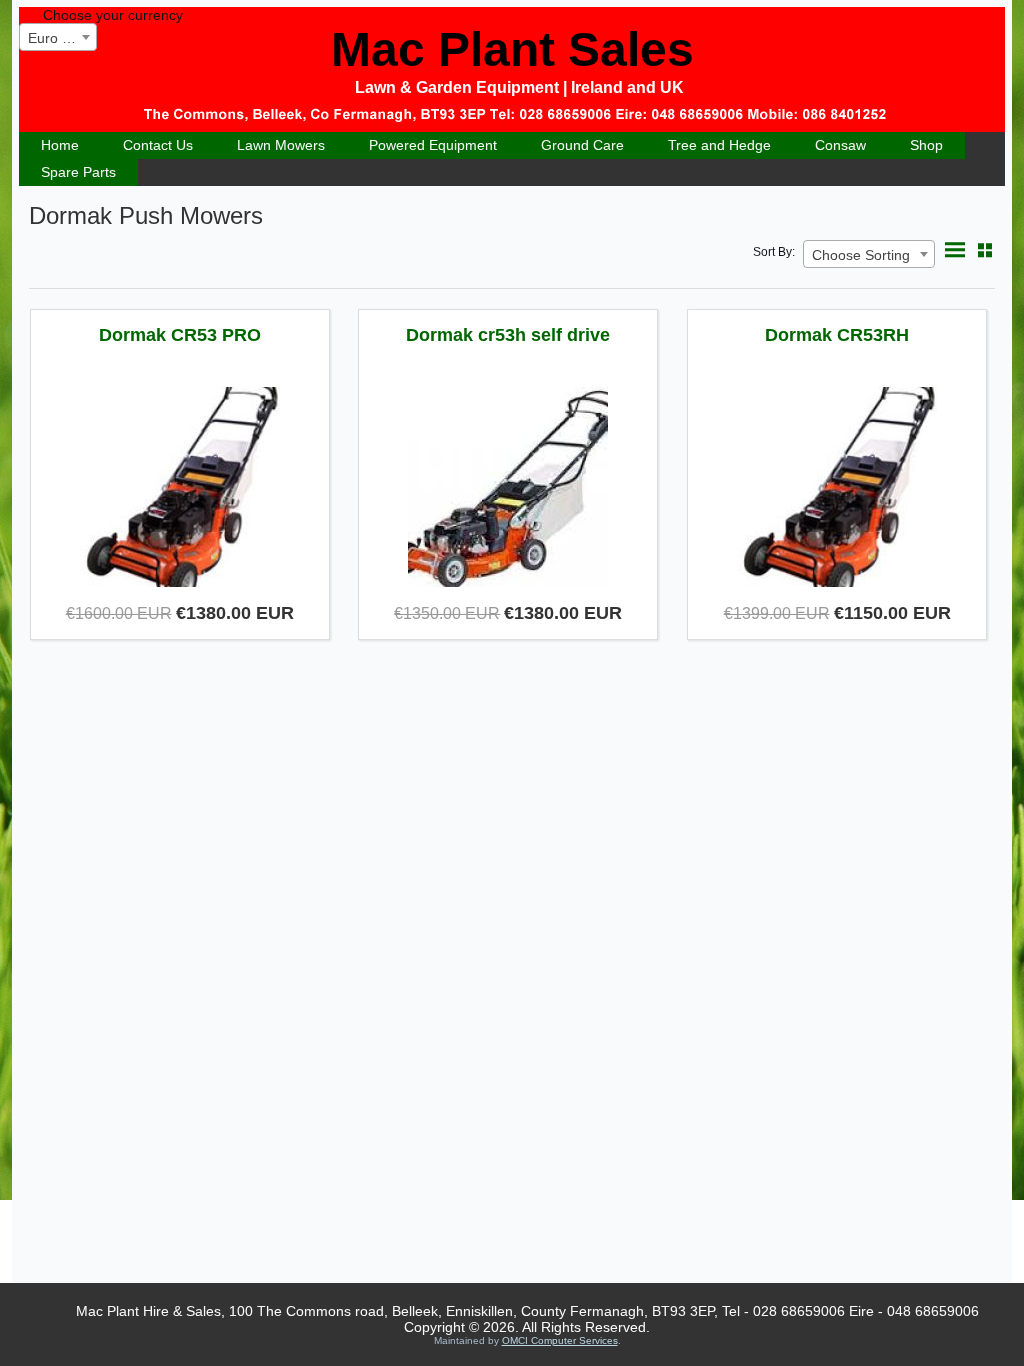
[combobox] (58, 37)
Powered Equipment (433, 145)
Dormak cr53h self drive (508, 335)
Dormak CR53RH (837, 335)
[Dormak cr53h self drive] (508, 489)
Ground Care (582, 145)
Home (60, 145)
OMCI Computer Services (560, 1340)
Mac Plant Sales (512, 49)
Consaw (840, 145)
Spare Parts (78, 172)
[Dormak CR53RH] (837, 489)
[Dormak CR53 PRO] (180, 489)
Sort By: (774, 252)
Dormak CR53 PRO (180, 335)
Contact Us (158, 145)
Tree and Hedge (719, 145)
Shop (926, 145)
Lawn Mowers (281, 145)
